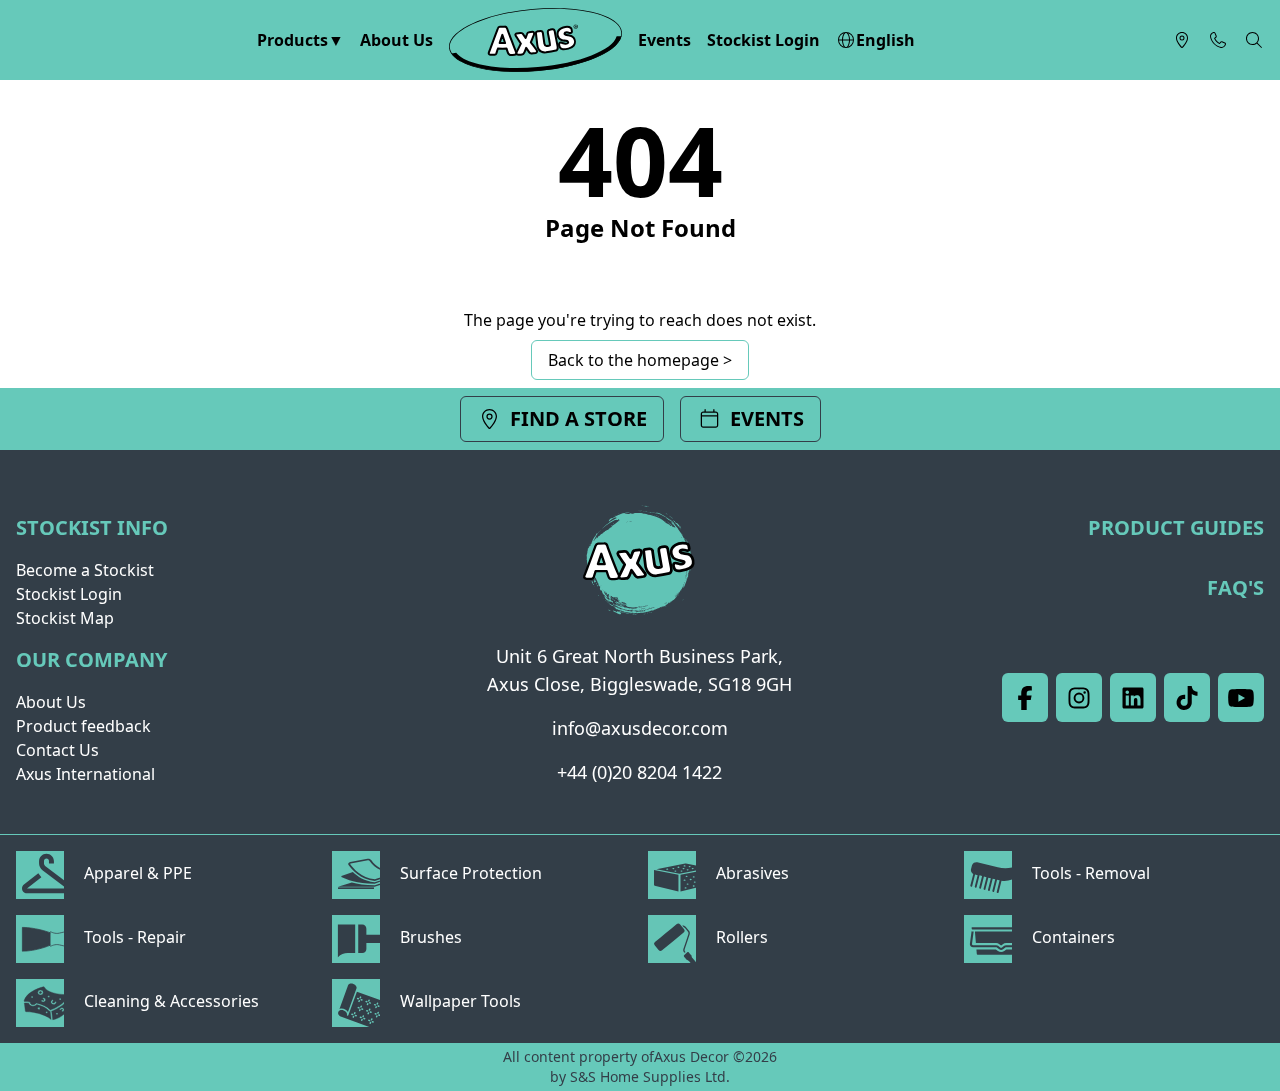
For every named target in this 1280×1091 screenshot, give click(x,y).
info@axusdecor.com (640, 728)
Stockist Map (65, 618)
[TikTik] (1187, 697)
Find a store (578, 418)
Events (664, 40)
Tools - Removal (1089, 873)
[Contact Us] (1218, 40)
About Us (396, 40)
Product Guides (1176, 527)
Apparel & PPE (136, 873)
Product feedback (83, 726)
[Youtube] (1241, 697)
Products (292, 40)
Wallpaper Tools (458, 1001)
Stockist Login (763, 40)
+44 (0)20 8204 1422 (639, 772)
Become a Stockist (85, 570)
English (885, 40)
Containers (1071, 937)
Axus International (85, 774)
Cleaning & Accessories (169, 1001)
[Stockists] (1182, 40)
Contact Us (57, 750)
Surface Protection (469, 873)
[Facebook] (1025, 697)
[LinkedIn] (1133, 697)
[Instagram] (1079, 697)
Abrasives (750, 873)
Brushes (429, 937)
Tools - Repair (133, 937)
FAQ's (1235, 587)
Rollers (740, 937)
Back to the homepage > (640, 360)
